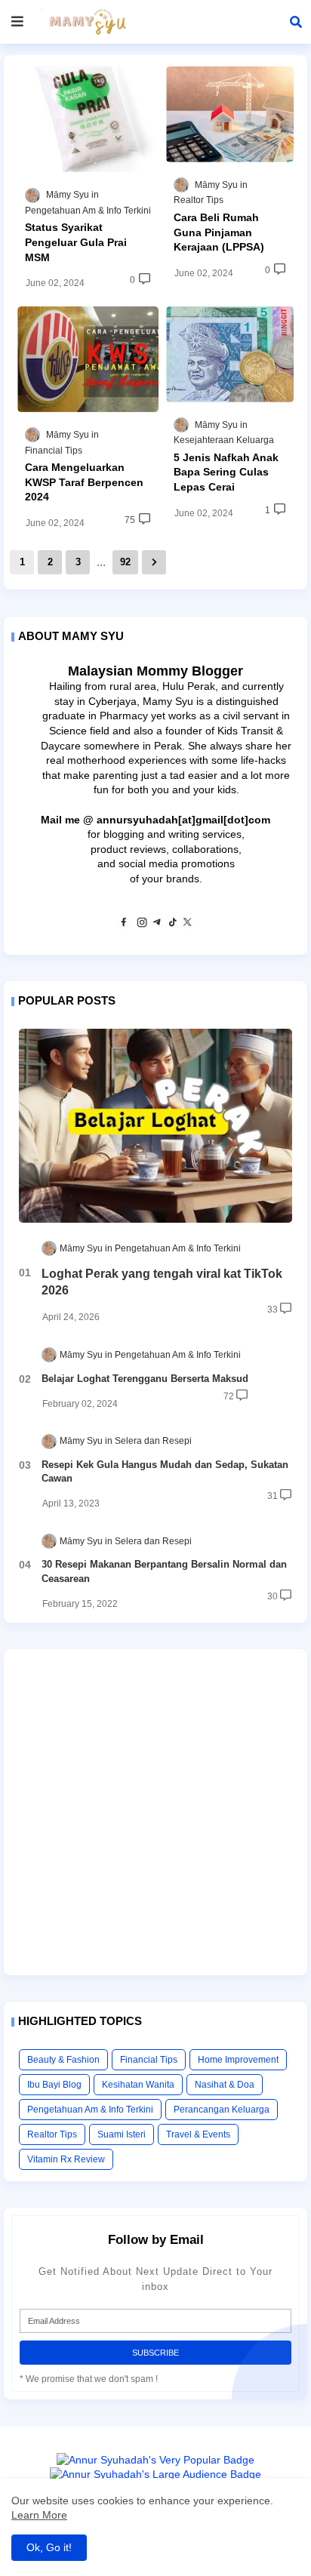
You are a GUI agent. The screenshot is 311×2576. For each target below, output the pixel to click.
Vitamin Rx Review (66, 2159)
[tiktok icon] (172, 925)
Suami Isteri (122, 2134)
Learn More (39, 2515)
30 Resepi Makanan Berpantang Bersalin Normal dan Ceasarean (164, 1571)
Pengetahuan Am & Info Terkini (90, 2110)
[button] (296, 22)
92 (125, 562)
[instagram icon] (142, 925)
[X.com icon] (187, 925)
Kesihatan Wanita (138, 2085)
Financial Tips (149, 2060)
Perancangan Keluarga (222, 2110)
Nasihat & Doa (225, 2085)
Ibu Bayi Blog (54, 2085)
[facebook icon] (124, 925)
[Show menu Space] (17, 22)
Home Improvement (238, 2060)
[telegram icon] (157, 925)
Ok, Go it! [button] (49, 2547)
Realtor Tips (52, 2134)
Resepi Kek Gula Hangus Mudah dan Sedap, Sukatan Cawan (165, 1471)
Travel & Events (198, 2134)
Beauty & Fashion (63, 2060)
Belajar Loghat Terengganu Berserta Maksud (145, 1379)
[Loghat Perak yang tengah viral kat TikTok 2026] (155, 1126)
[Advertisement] (155, 1812)
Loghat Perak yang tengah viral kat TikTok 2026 (162, 1282)
